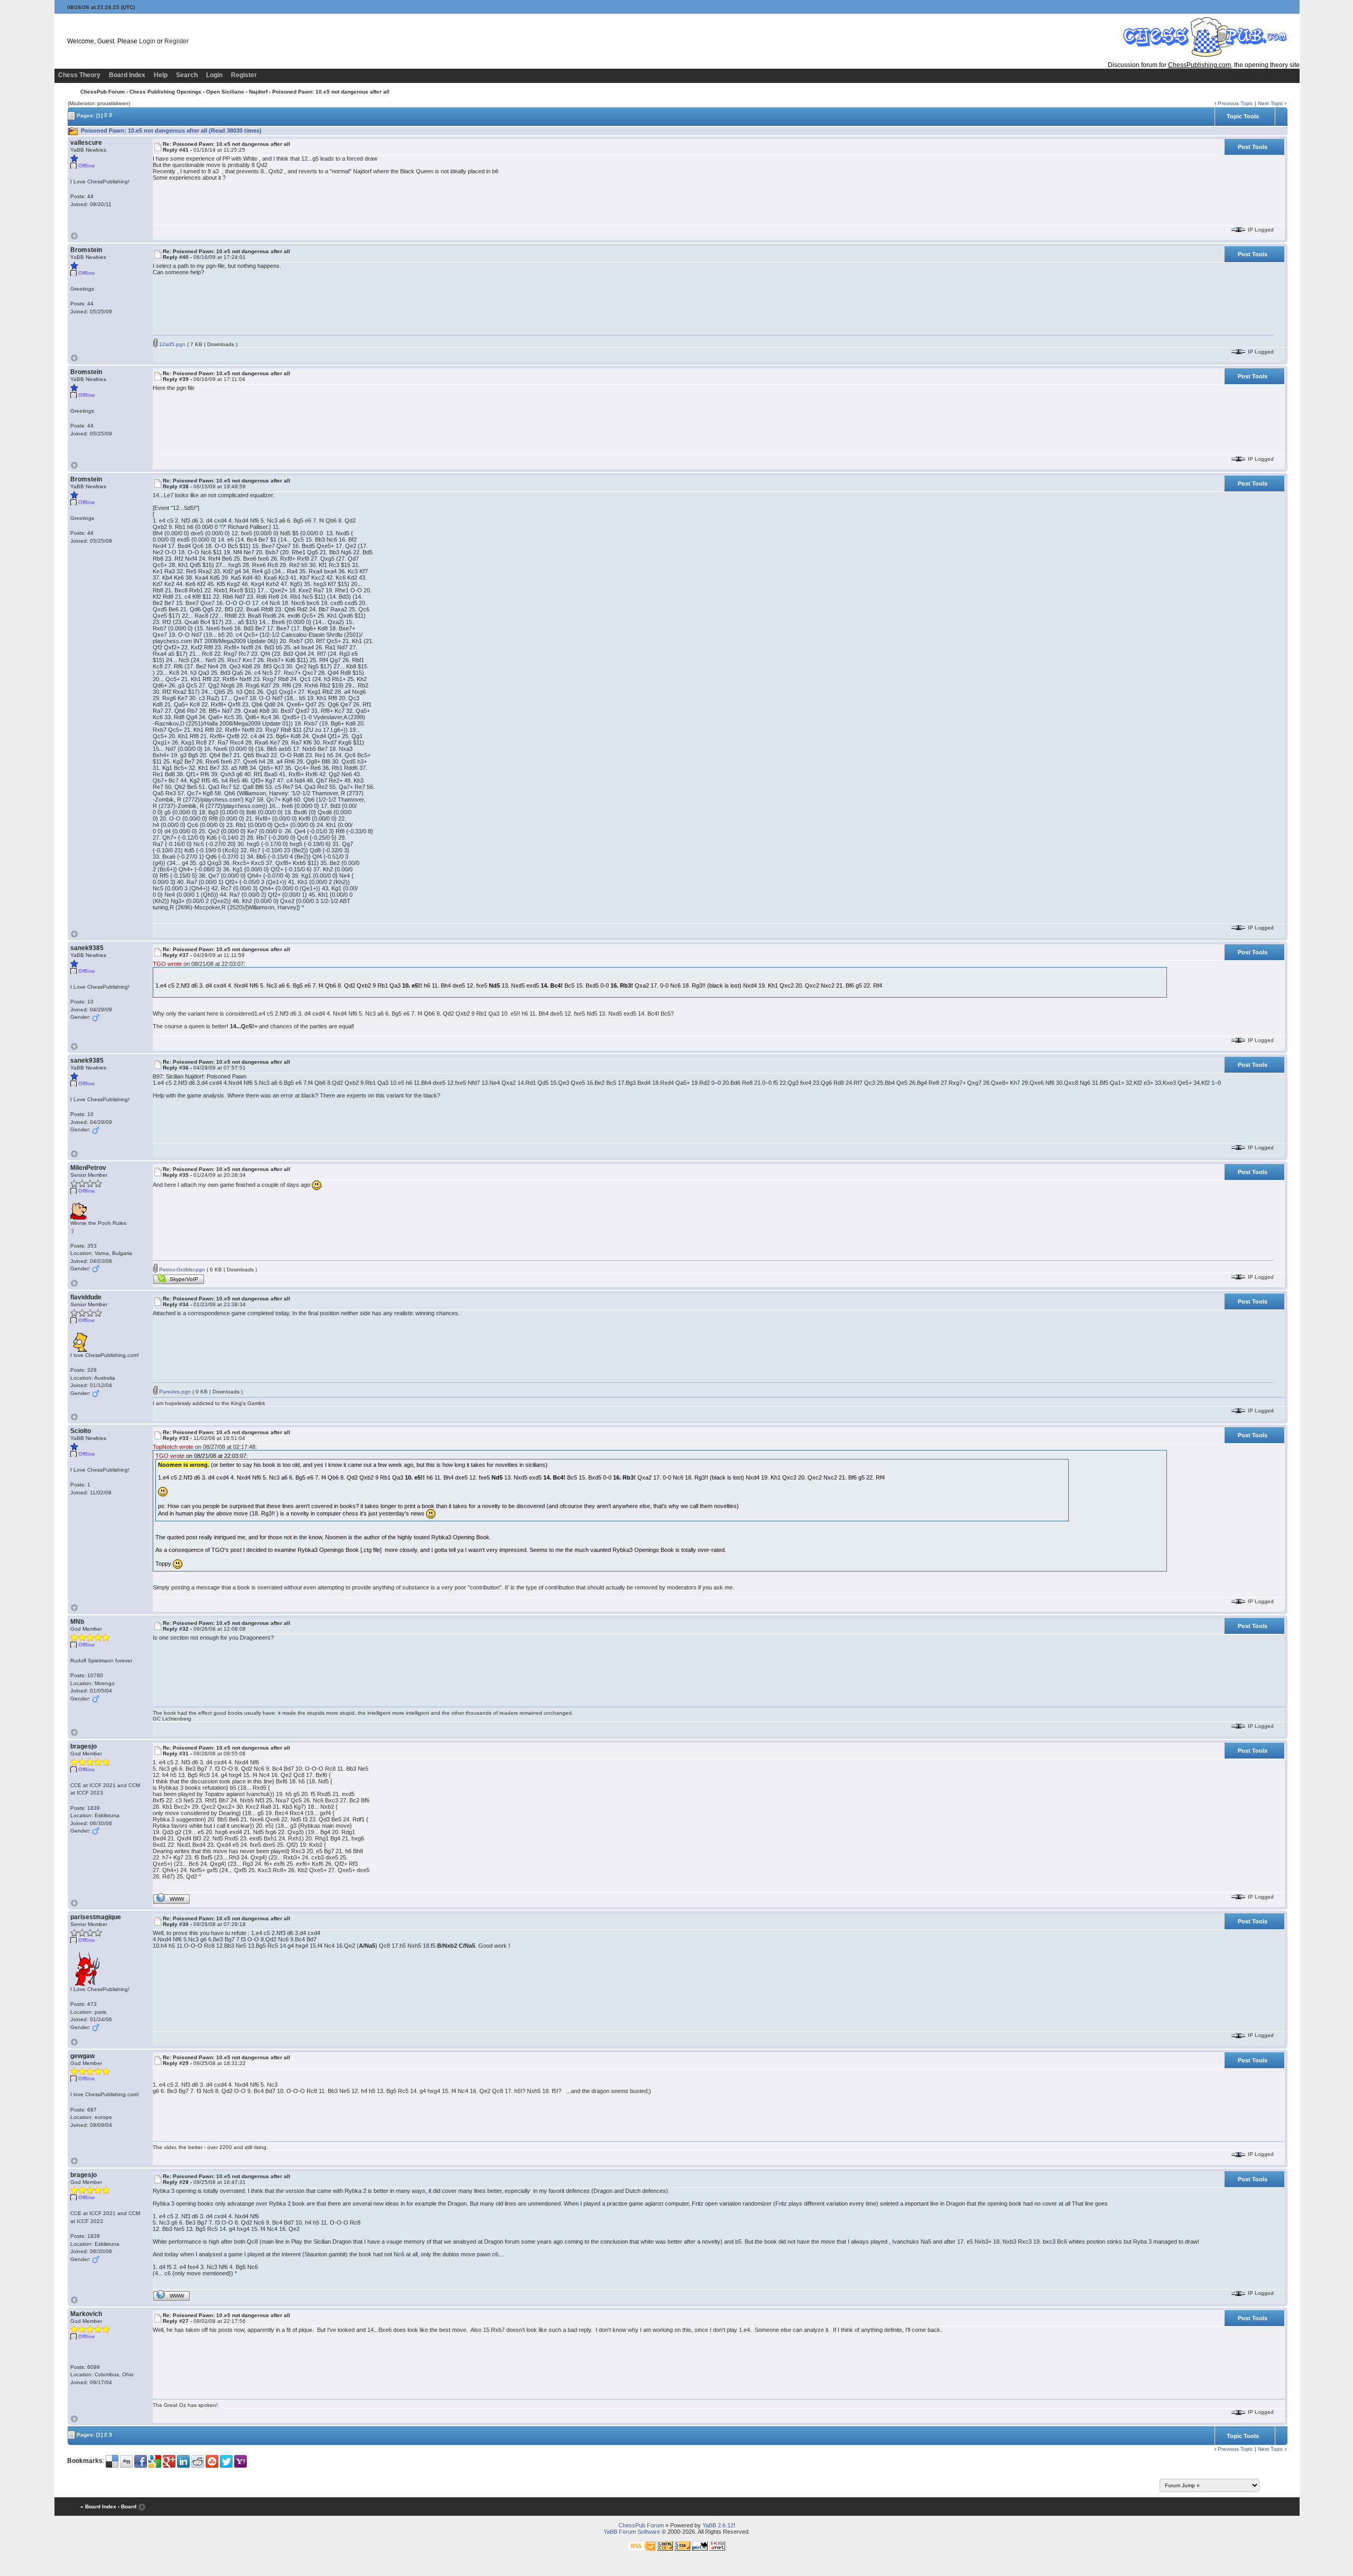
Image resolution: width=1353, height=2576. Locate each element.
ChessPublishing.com (1199, 65)
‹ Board (127, 2507)
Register (177, 41)
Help (161, 75)
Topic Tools (1243, 116)
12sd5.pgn (172, 344)
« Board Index (98, 2507)
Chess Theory (79, 75)
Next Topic (1271, 103)
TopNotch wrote (173, 1447)
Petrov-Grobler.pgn (181, 1270)
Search (187, 75)
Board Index (127, 75)
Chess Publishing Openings (165, 92)
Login (147, 41)
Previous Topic (1235, 103)
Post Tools (1253, 147)
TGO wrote (167, 964)
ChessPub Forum (103, 92)
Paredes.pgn (174, 1392)
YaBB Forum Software (632, 2532)
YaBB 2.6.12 (718, 2525)
